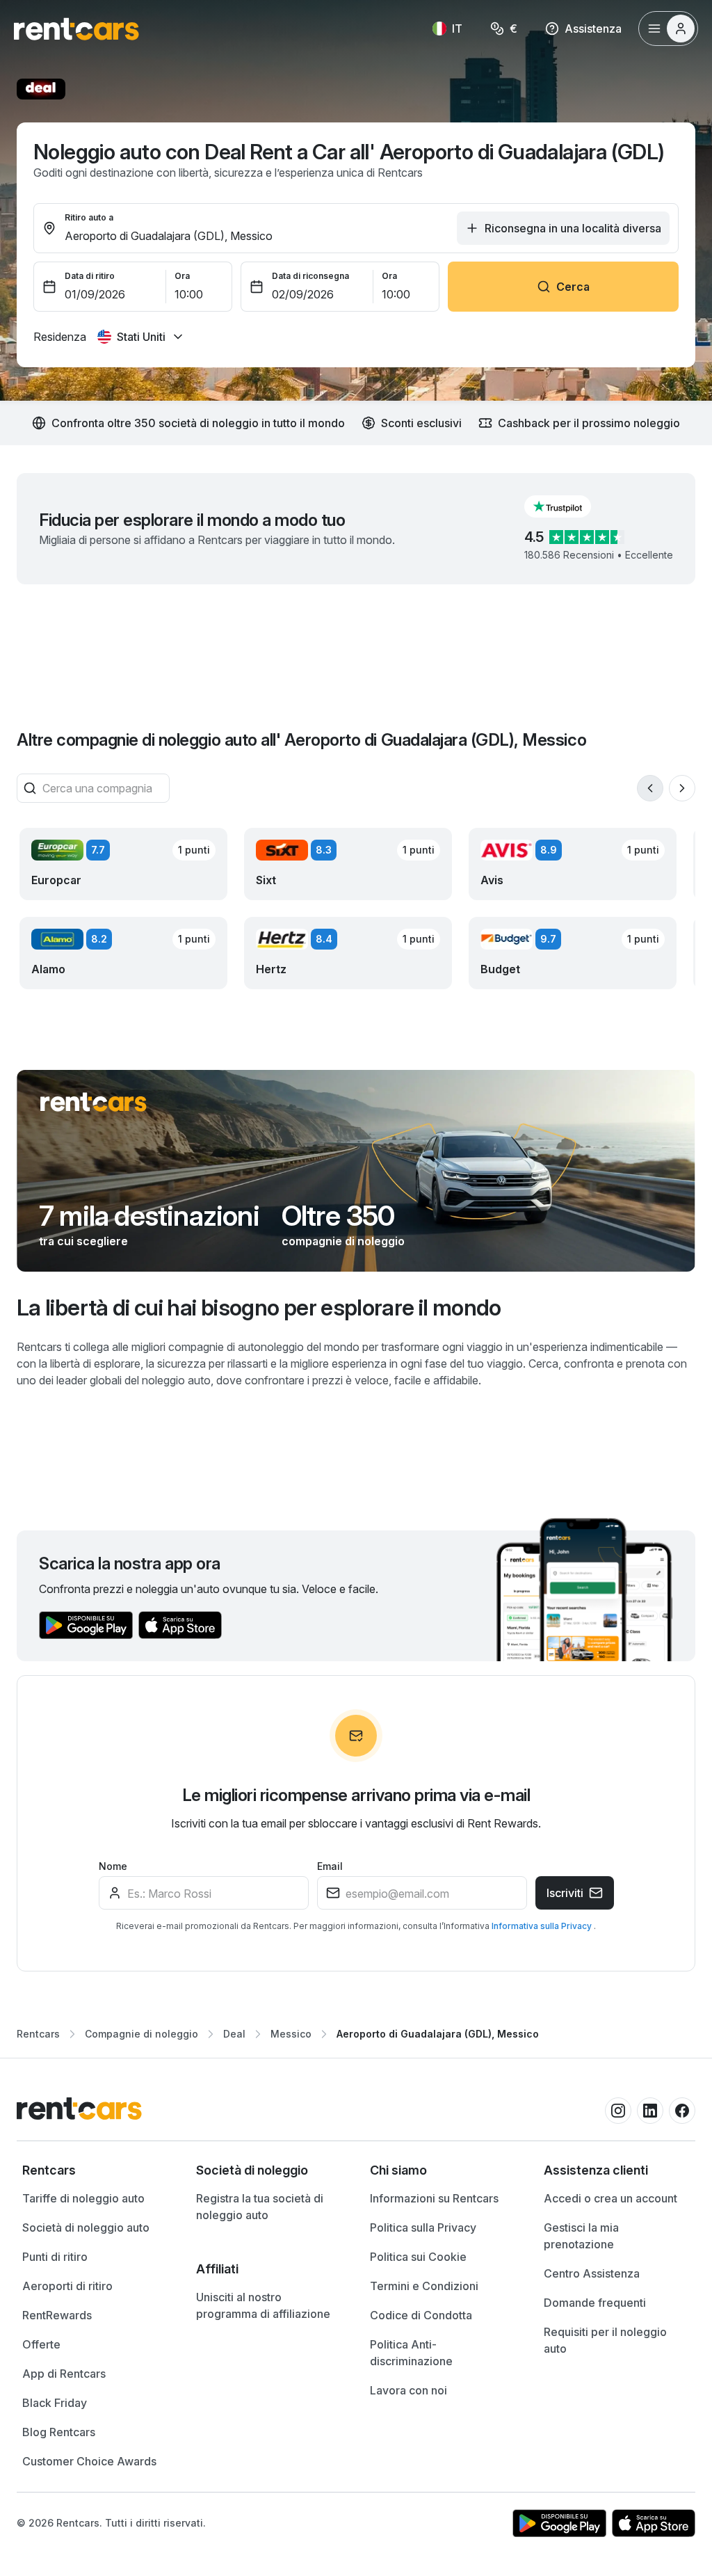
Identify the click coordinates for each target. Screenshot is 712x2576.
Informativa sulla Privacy (543, 1926)
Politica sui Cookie (418, 2257)
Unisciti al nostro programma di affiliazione (263, 2305)
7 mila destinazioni (149, 1216)
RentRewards (57, 2315)
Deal (234, 2034)
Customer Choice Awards (89, 2461)
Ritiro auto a (89, 217)
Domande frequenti (595, 2303)
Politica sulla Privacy (423, 2227)
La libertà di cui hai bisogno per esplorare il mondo (259, 1307)
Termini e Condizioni (424, 2286)
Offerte (41, 2344)
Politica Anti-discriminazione (411, 2353)
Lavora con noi (408, 2390)
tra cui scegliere (83, 1241)
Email (330, 1866)
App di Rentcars (64, 2374)
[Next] (682, 788)
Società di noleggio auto (86, 2227)
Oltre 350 (338, 1216)
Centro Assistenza (592, 2273)
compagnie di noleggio (343, 1241)
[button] (569, 506)
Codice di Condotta (421, 2315)
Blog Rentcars (59, 2432)
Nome (113, 1866)
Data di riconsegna (310, 276)
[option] (95, 2170)
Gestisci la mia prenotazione (581, 2236)
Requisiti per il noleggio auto (605, 2340)
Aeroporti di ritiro (67, 2286)
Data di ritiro (90, 276)
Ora (182, 276)
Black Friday (55, 2403)
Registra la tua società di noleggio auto (260, 2207)
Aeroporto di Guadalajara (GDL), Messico (438, 2034)
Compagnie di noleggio (141, 2034)
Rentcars (38, 2034)
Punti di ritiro (55, 2257)
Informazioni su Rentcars (434, 2198)
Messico (291, 2034)
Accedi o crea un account (610, 2198)
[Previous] (650, 788)
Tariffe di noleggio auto (83, 2198)
